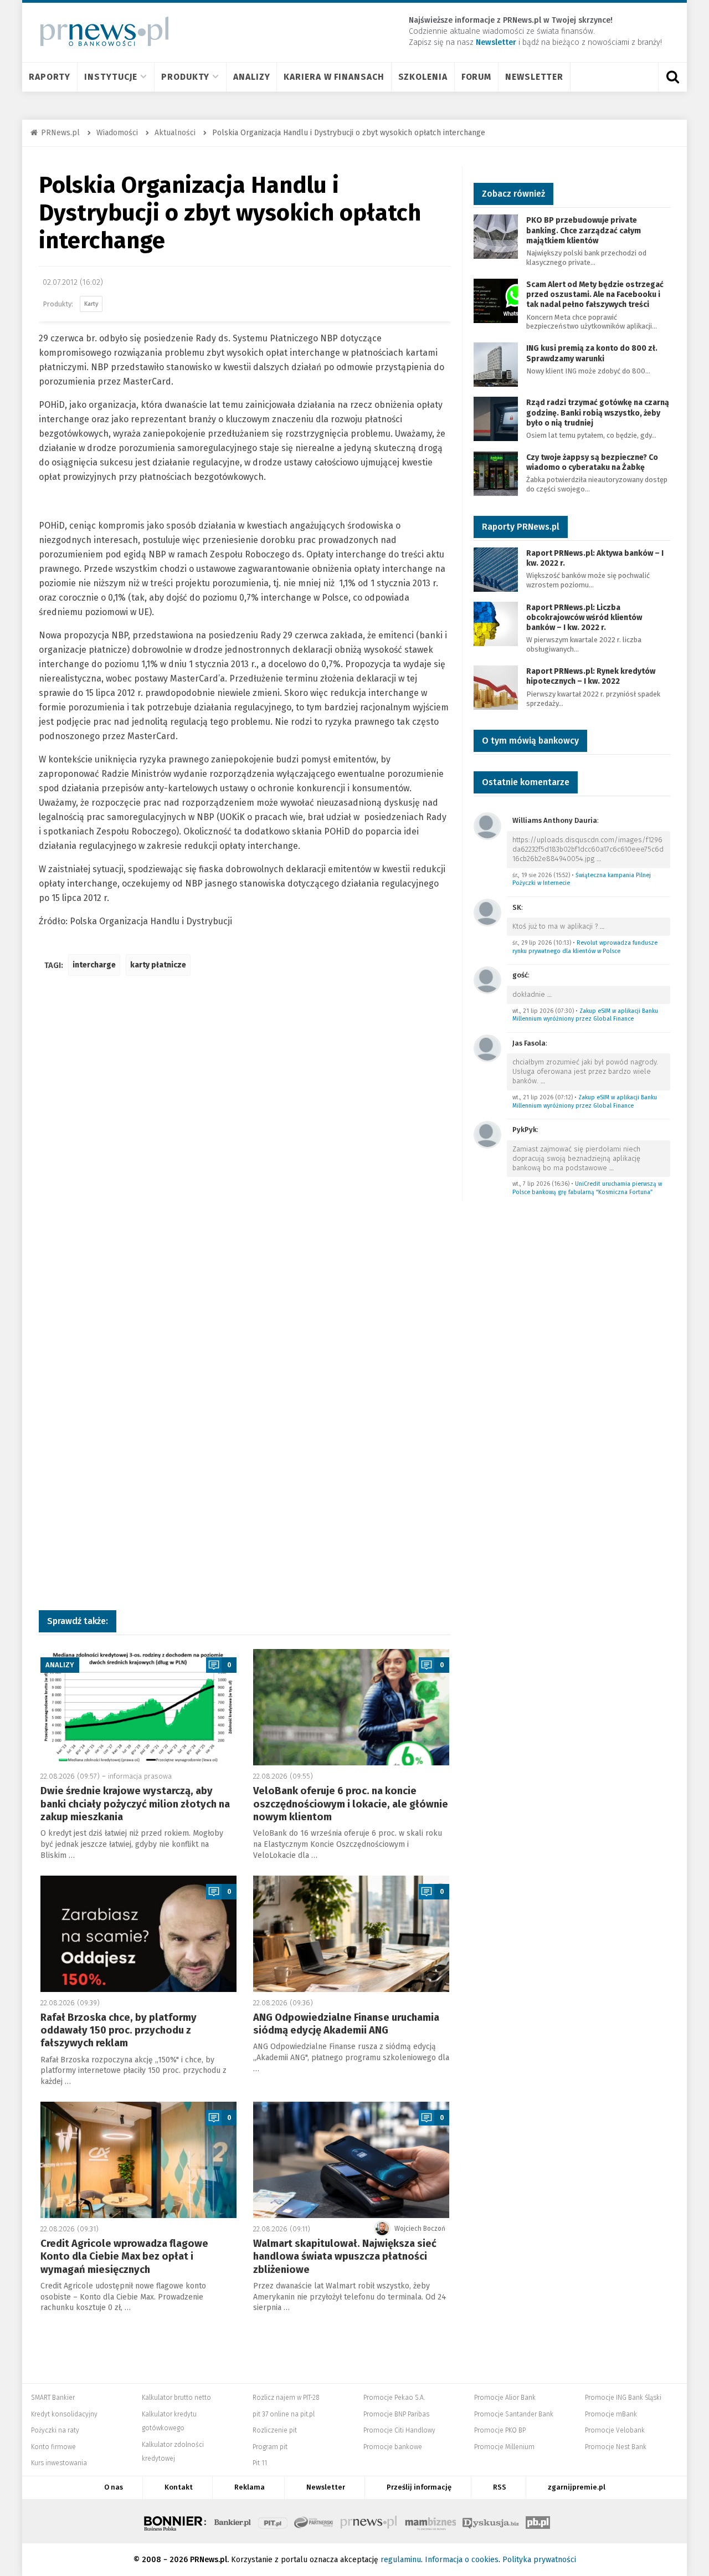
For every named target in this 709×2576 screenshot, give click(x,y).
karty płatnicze (158, 965)
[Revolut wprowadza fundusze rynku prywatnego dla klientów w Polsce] (487, 912)
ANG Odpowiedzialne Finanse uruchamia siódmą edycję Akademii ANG (346, 2024)
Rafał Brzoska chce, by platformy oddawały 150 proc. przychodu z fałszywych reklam (119, 2030)
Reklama (250, 2487)
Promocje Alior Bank (505, 2398)
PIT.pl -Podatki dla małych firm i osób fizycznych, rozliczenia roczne (273, 2521)
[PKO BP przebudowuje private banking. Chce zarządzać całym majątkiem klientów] (496, 236)
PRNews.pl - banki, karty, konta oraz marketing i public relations (369, 2521)
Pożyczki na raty (55, 2430)
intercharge (94, 965)
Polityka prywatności (539, 2560)
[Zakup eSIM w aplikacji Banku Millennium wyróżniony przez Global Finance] (487, 979)
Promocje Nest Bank (616, 2447)
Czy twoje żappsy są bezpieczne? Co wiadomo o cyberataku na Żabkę (592, 462)
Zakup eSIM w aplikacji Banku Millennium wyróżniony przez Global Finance (585, 1015)
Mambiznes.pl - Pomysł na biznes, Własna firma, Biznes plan (430, 2521)
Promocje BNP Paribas (396, 2414)
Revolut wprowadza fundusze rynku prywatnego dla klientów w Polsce (585, 947)
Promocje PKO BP (500, 2430)
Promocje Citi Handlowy (399, 2430)
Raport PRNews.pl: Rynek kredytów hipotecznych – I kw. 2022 (591, 676)
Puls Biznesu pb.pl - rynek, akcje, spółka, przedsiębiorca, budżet (538, 2521)
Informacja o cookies (462, 2560)
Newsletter (534, 77)
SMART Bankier (53, 2398)
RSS (500, 2487)
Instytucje (111, 77)
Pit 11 (260, 2463)
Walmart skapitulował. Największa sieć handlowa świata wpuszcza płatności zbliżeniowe (345, 2257)
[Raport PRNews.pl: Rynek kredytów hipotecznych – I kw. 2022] (496, 687)
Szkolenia (423, 77)
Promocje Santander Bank (514, 2414)
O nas (114, 2487)
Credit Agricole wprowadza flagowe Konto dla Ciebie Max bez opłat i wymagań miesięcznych (124, 2257)
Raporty (50, 77)
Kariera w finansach (334, 77)
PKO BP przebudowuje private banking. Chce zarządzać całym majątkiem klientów (584, 230)
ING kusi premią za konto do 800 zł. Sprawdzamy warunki (592, 353)
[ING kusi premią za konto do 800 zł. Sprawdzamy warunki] (496, 364)
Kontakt (179, 2487)
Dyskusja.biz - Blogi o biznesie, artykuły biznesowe (491, 2521)
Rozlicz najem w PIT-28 (286, 2398)
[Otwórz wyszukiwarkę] (672, 77)
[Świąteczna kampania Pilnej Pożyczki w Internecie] (487, 825)
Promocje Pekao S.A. (394, 2398)
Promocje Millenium (504, 2447)
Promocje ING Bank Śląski (623, 2398)
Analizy (251, 77)
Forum (477, 77)
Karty (91, 304)
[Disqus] (245, 1149)
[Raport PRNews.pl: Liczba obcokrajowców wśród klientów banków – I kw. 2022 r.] (496, 623)
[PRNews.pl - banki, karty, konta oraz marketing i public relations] (99, 31)
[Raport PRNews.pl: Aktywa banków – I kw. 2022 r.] (496, 569)
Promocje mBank (611, 2414)
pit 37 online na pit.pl (284, 2414)
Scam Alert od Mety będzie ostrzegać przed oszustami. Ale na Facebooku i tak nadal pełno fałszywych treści (595, 295)
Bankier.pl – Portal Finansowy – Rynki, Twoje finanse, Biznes (233, 2521)
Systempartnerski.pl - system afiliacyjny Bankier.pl (314, 2521)
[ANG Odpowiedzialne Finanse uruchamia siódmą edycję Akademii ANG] (351, 1934)
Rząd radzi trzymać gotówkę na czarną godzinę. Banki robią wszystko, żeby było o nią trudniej (598, 413)
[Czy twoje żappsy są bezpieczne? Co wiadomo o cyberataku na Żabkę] (496, 473)
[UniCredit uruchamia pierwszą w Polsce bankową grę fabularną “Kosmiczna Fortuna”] (487, 1134)
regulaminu (401, 2560)
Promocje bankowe (393, 2447)
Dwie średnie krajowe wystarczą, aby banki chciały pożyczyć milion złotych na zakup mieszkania (135, 1804)
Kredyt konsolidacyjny (64, 2414)
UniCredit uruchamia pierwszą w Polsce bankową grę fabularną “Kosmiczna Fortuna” (587, 1188)
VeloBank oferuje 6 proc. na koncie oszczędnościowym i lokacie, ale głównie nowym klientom (351, 1804)
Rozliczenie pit (275, 2430)
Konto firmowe (53, 2447)
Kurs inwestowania (59, 2463)
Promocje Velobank (615, 2430)
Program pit (270, 2447)
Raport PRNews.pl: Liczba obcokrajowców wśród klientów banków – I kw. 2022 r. (584, 618)
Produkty (185, 77)
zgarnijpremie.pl (577, 2487)
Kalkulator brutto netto (176, 2398)
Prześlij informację (419, 2487)
